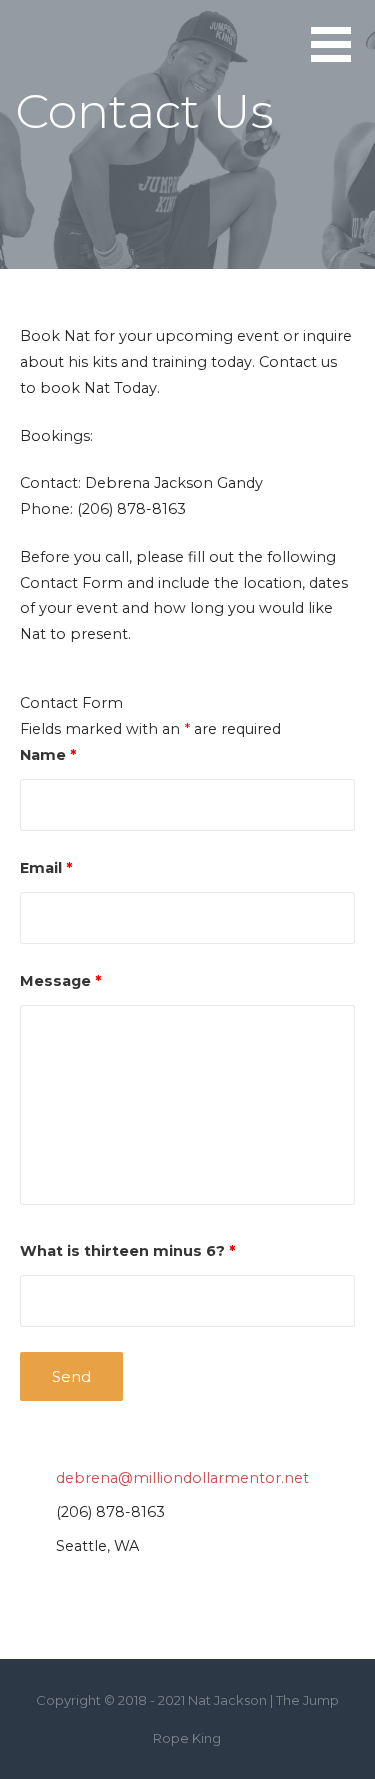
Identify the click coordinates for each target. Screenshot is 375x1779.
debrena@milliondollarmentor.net (182, 1478)
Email (46, 868)
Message (60, 981)
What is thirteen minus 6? (127, 1251)
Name (48, 755)
